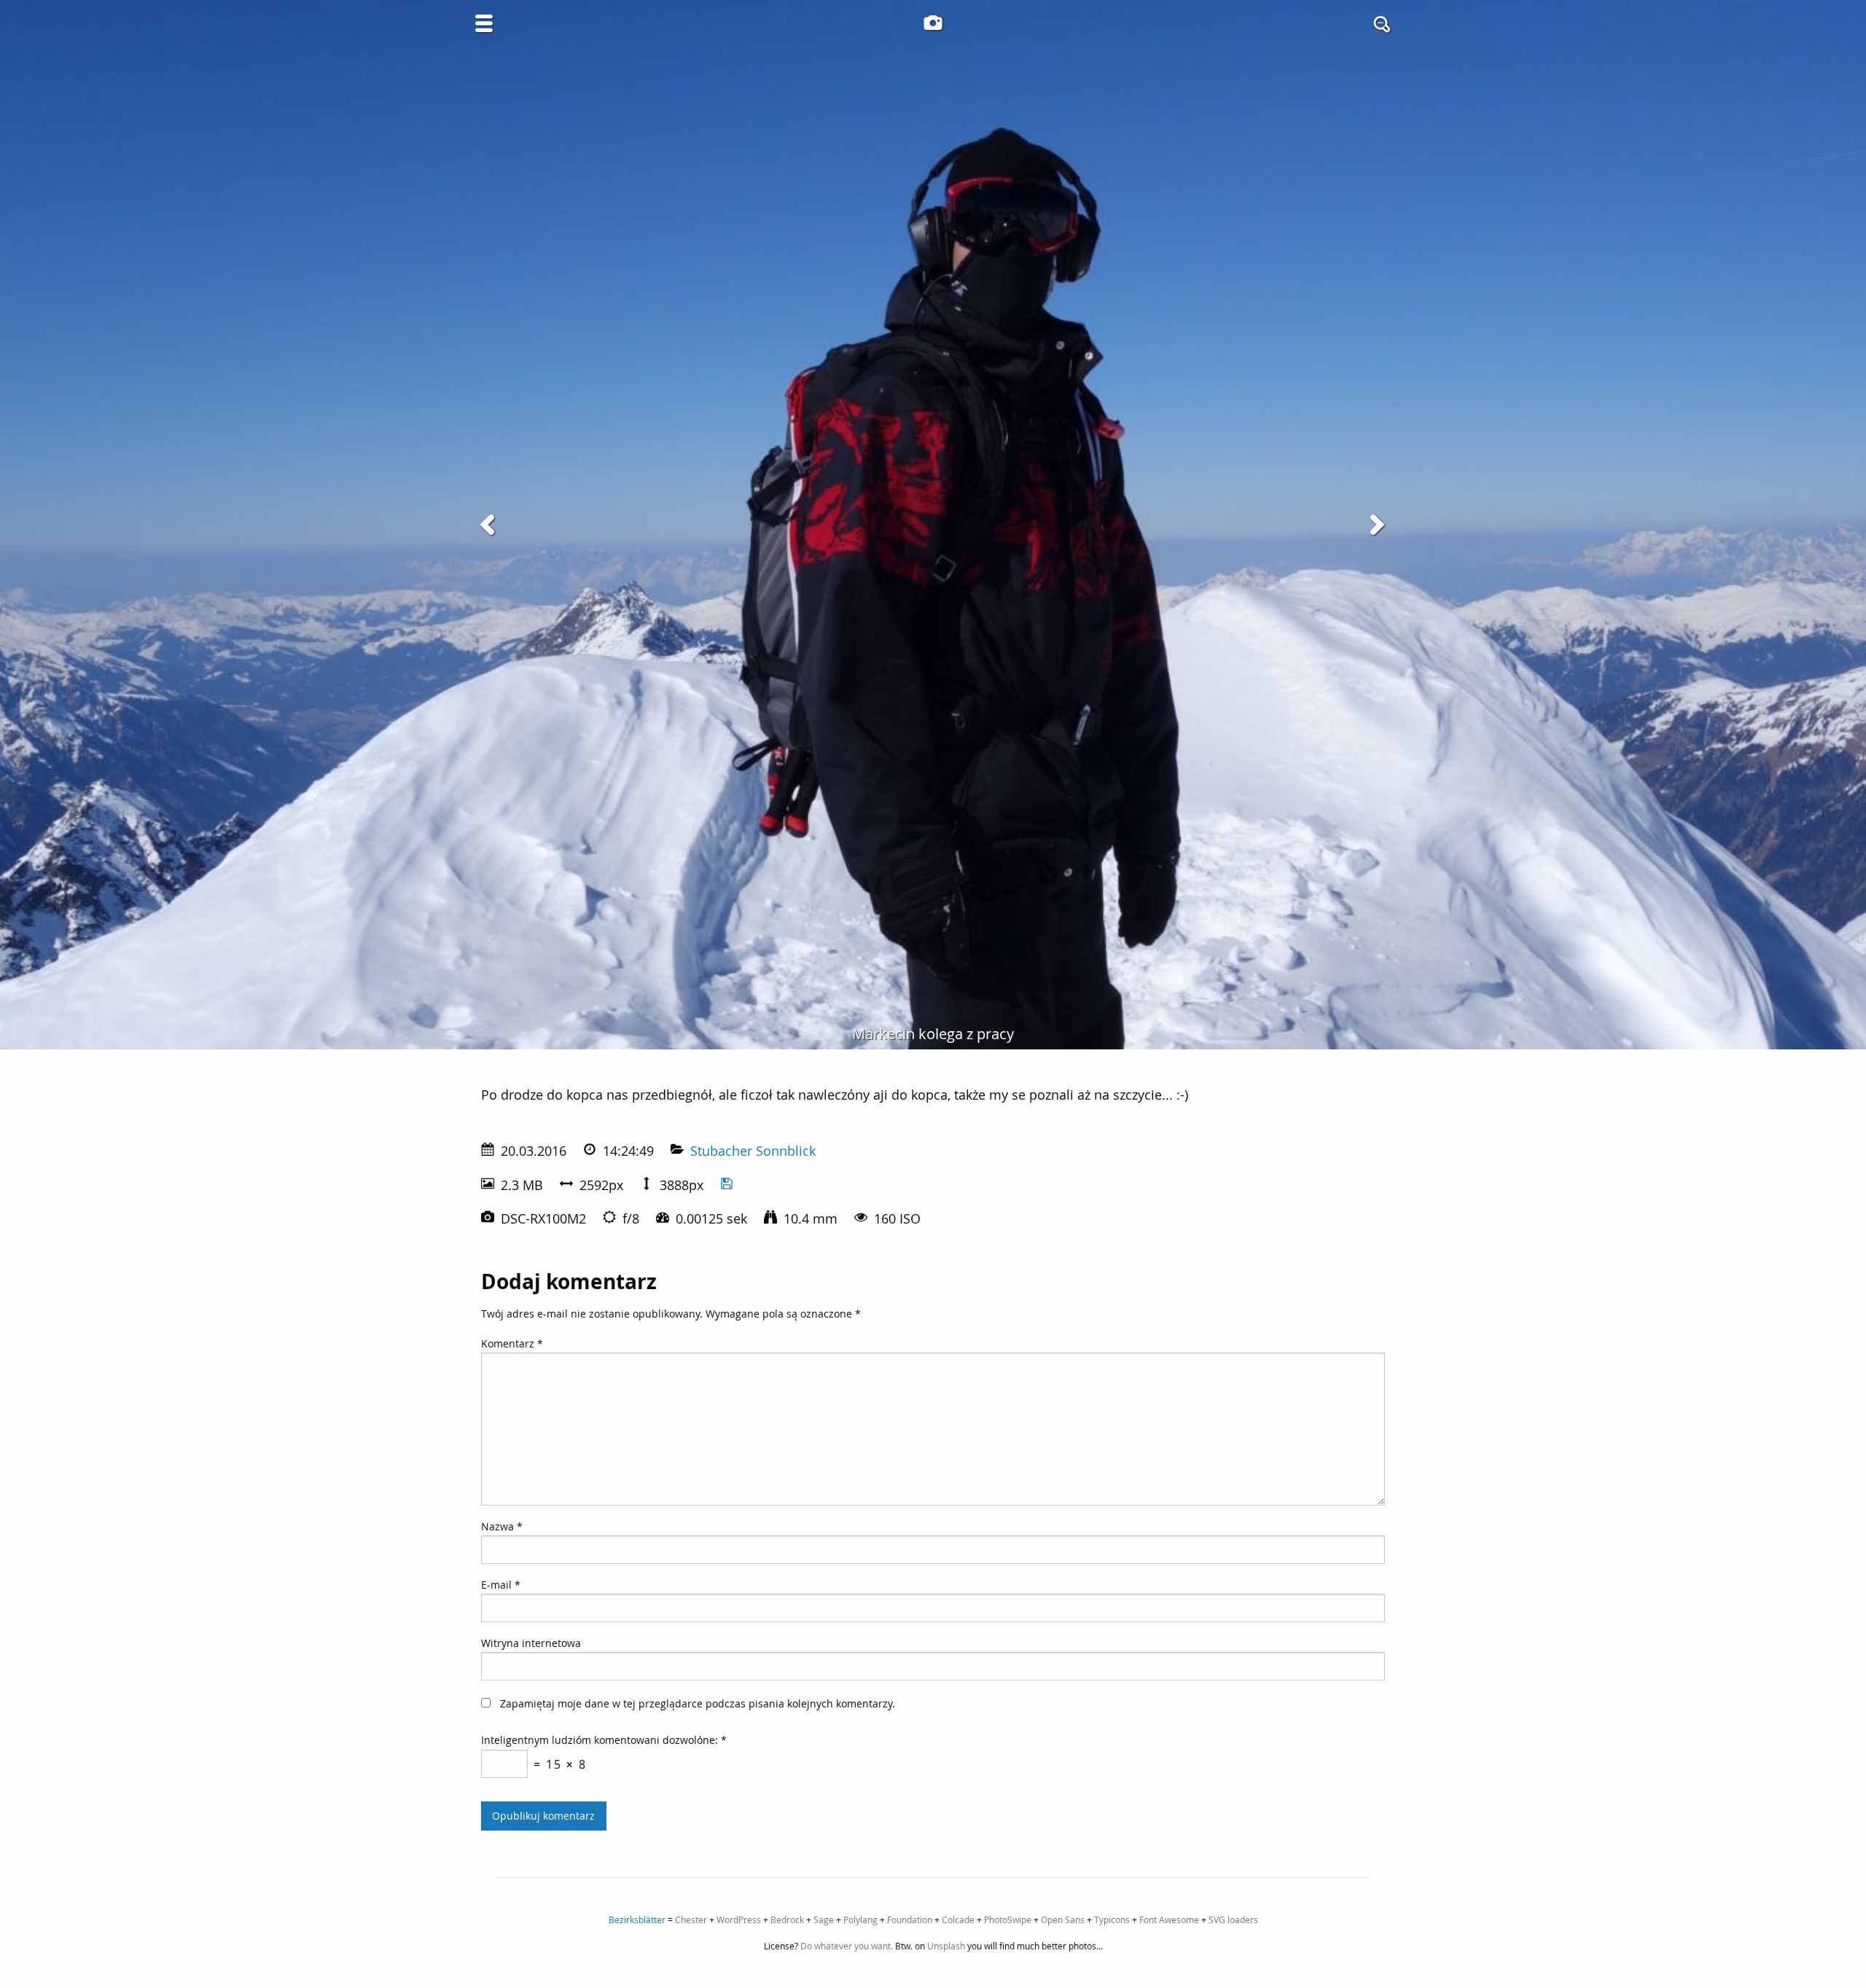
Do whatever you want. (847, 1946)
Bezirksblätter (637, 1919)
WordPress (739, 1919)
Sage (824, 1919)
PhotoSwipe (1008, 1919)
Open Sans (1063, 1919)
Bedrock (787, 1919)
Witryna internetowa (531, 1643)
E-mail (501, 1585)
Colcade (958, 1919)
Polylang (860, 1919)
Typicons (1112, 1919)
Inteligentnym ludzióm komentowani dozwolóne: (604, 1740)
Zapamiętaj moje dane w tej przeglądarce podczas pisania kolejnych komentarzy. (698, 1703)
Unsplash (946, 1946)
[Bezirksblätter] (933, 23)
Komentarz (512, 1343)
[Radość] (490, 525)
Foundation (910, 1919)
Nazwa (502, 1526)
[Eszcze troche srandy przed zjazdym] (1376, 525)
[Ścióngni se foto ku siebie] (727, 1185)
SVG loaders (1233, 1919)
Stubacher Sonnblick (753, 1151)
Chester (691, 1919)
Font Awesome (1169, 1919)
